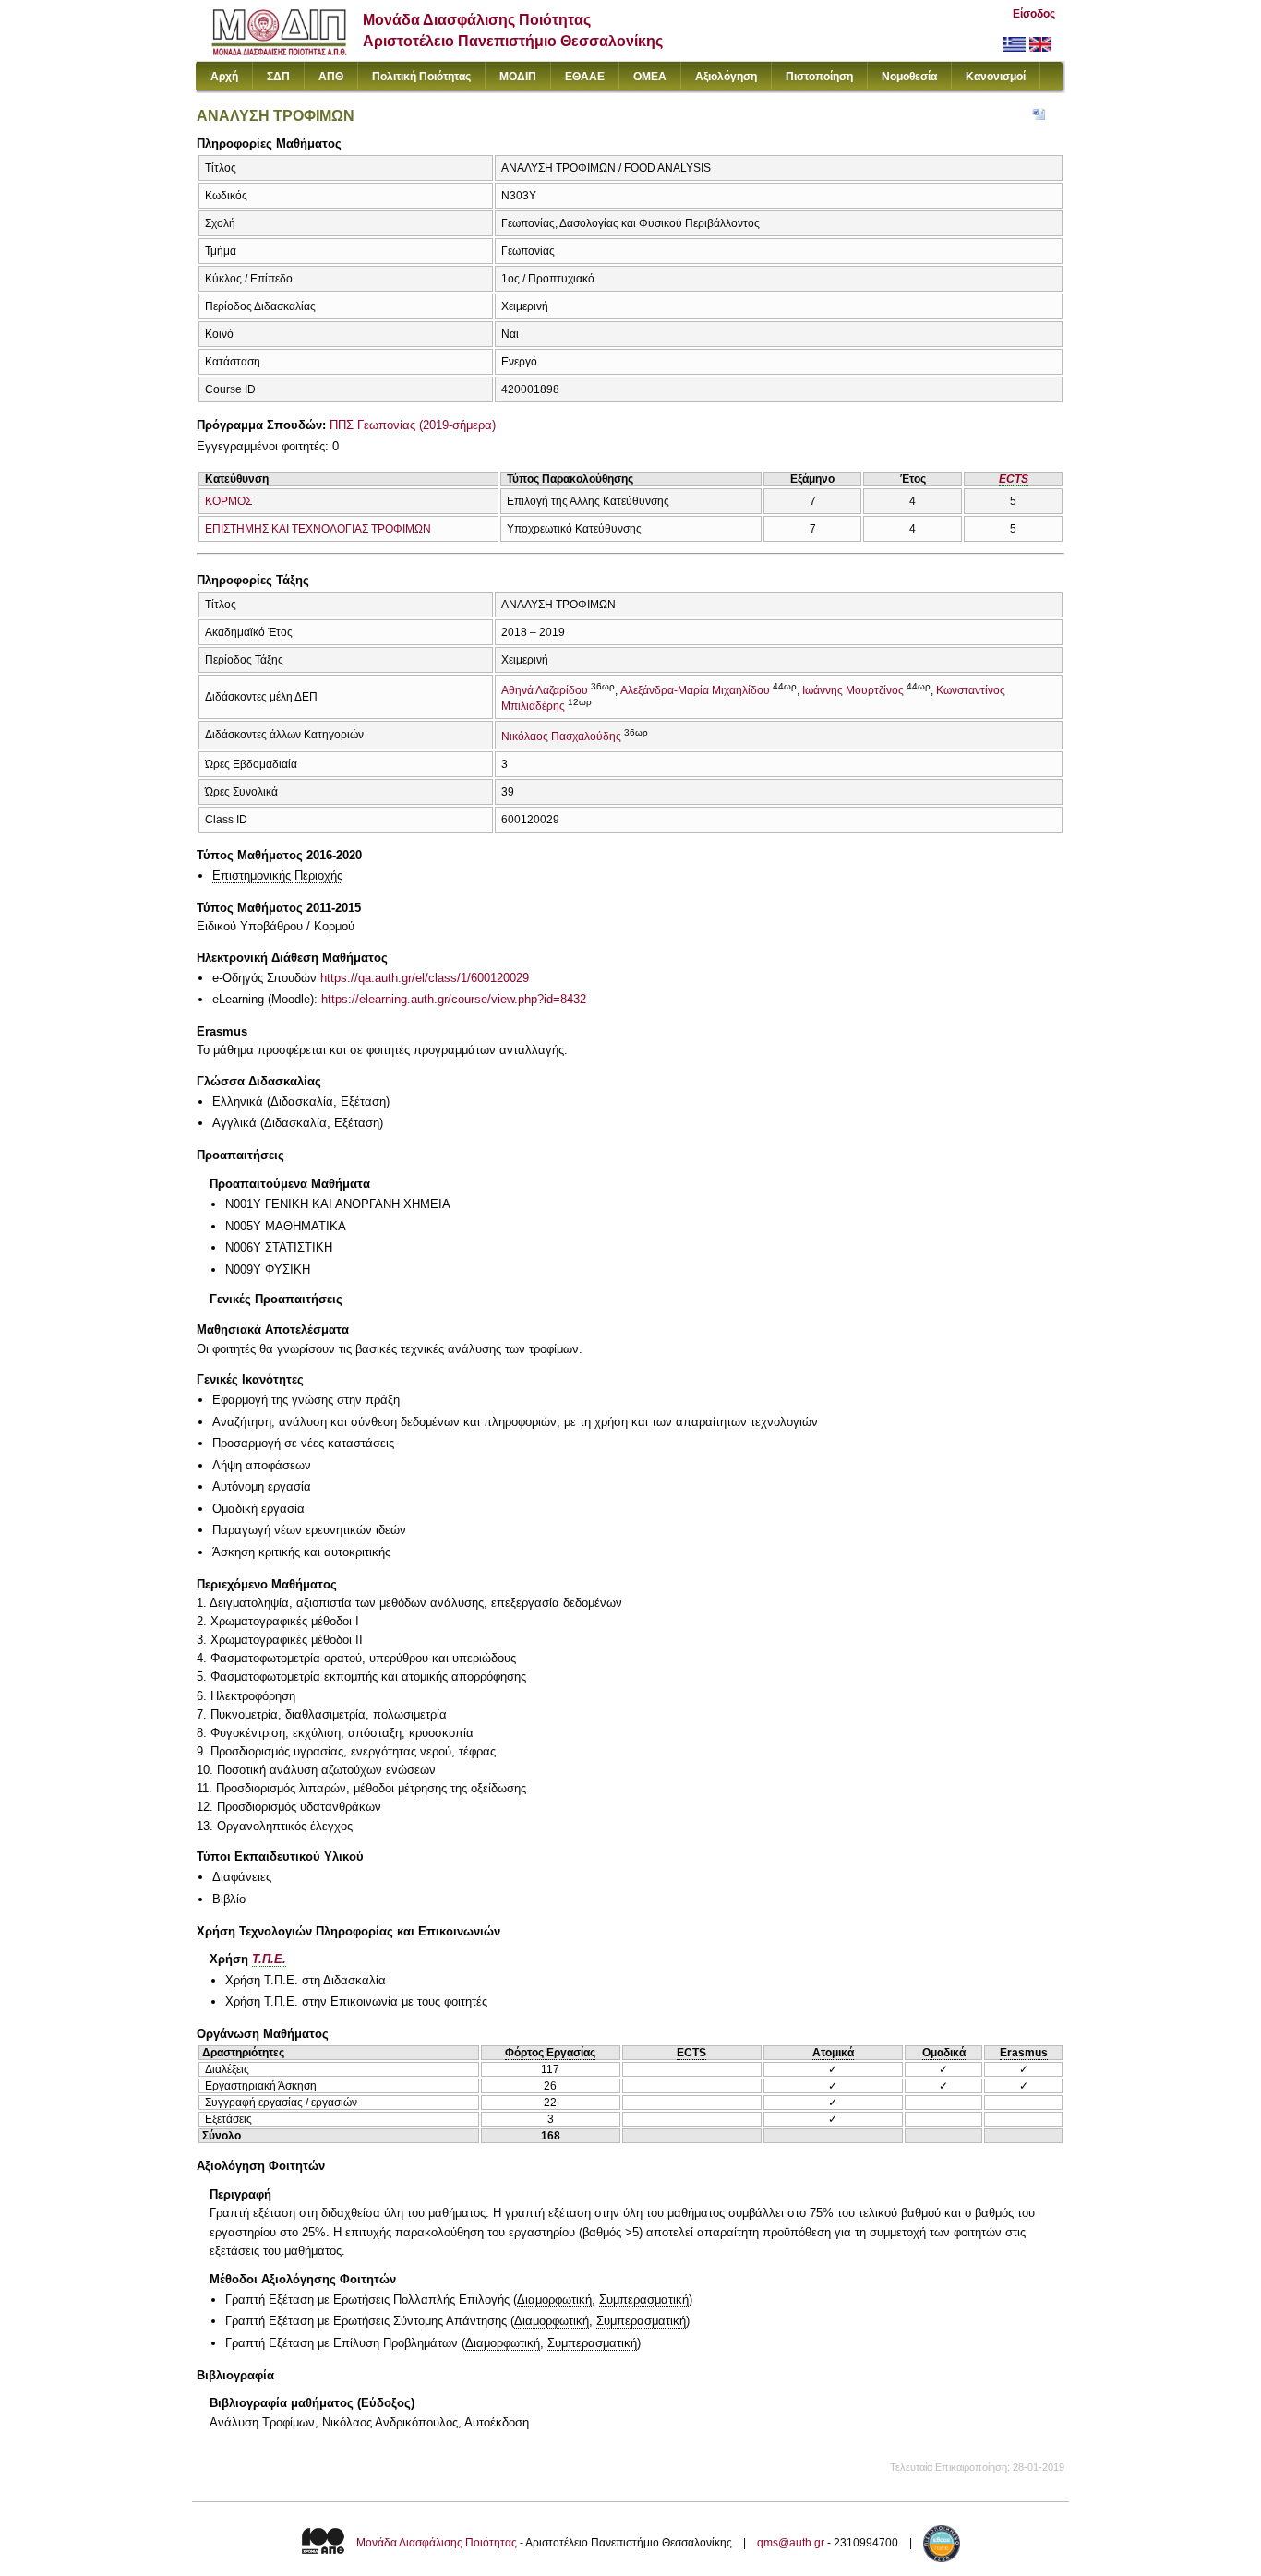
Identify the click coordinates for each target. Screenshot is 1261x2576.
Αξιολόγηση (726, 77)
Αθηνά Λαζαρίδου (545, 690)
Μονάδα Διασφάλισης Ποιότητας (437, 2543)
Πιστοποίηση (819, 77)
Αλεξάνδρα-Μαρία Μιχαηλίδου (695, 690)
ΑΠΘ (331, 77)
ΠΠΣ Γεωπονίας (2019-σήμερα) (413, 425)
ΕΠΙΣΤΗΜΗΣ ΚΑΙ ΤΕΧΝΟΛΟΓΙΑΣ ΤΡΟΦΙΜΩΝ (318, 529)
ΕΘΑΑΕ (585, 77)
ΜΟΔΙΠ (518, 77)
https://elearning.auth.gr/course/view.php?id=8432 (454, 999)
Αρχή (224, 77)
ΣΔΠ (278, 77)
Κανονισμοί (996, 77)
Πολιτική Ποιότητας (421, 77)
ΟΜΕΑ (650, 77)
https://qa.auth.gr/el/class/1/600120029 (425, 978)
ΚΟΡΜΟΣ (228, 501)
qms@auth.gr (791, 2543)
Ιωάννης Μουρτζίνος (853, 690)
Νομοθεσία (909, 77)
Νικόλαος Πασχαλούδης (561, 737)
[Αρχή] (279, 51)
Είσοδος (1034, 14)
